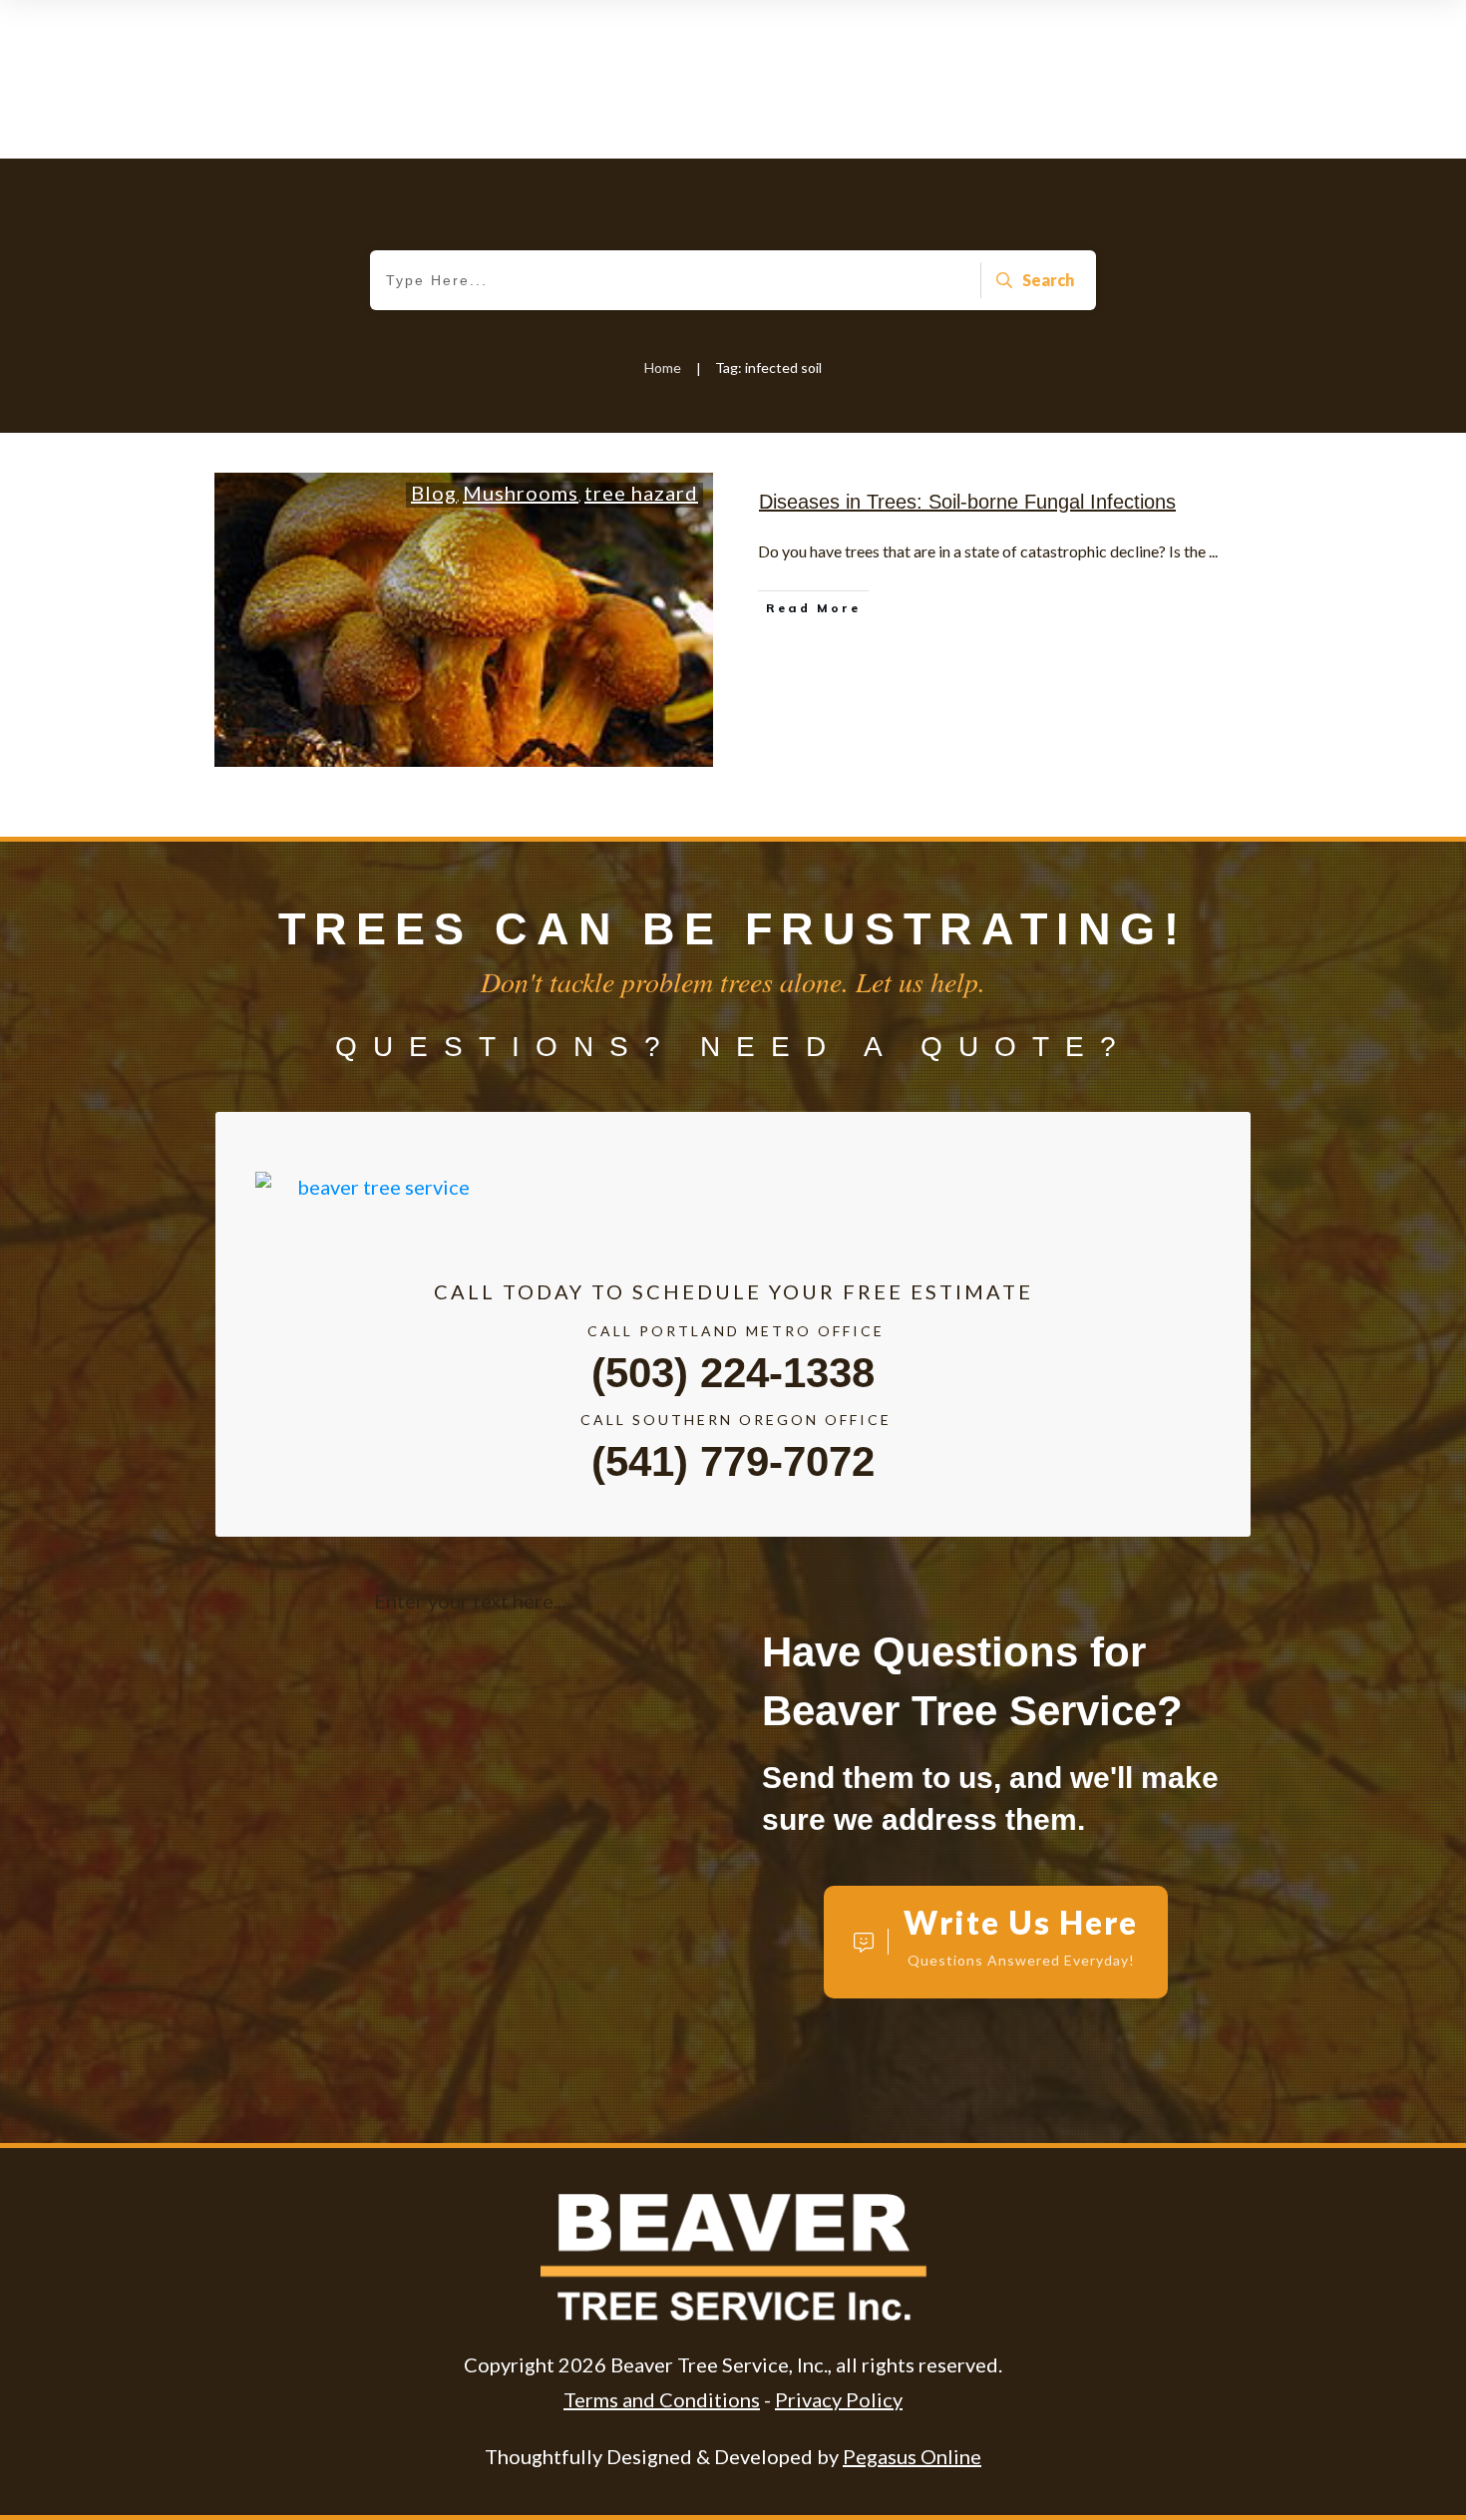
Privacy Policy (839, 2399)
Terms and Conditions (662, 2399)
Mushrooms (521, 493)
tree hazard (641, 493)
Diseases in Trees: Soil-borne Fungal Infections (967, 502)
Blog (434, 493)
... (1213, 551)
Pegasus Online (912, 2456)
